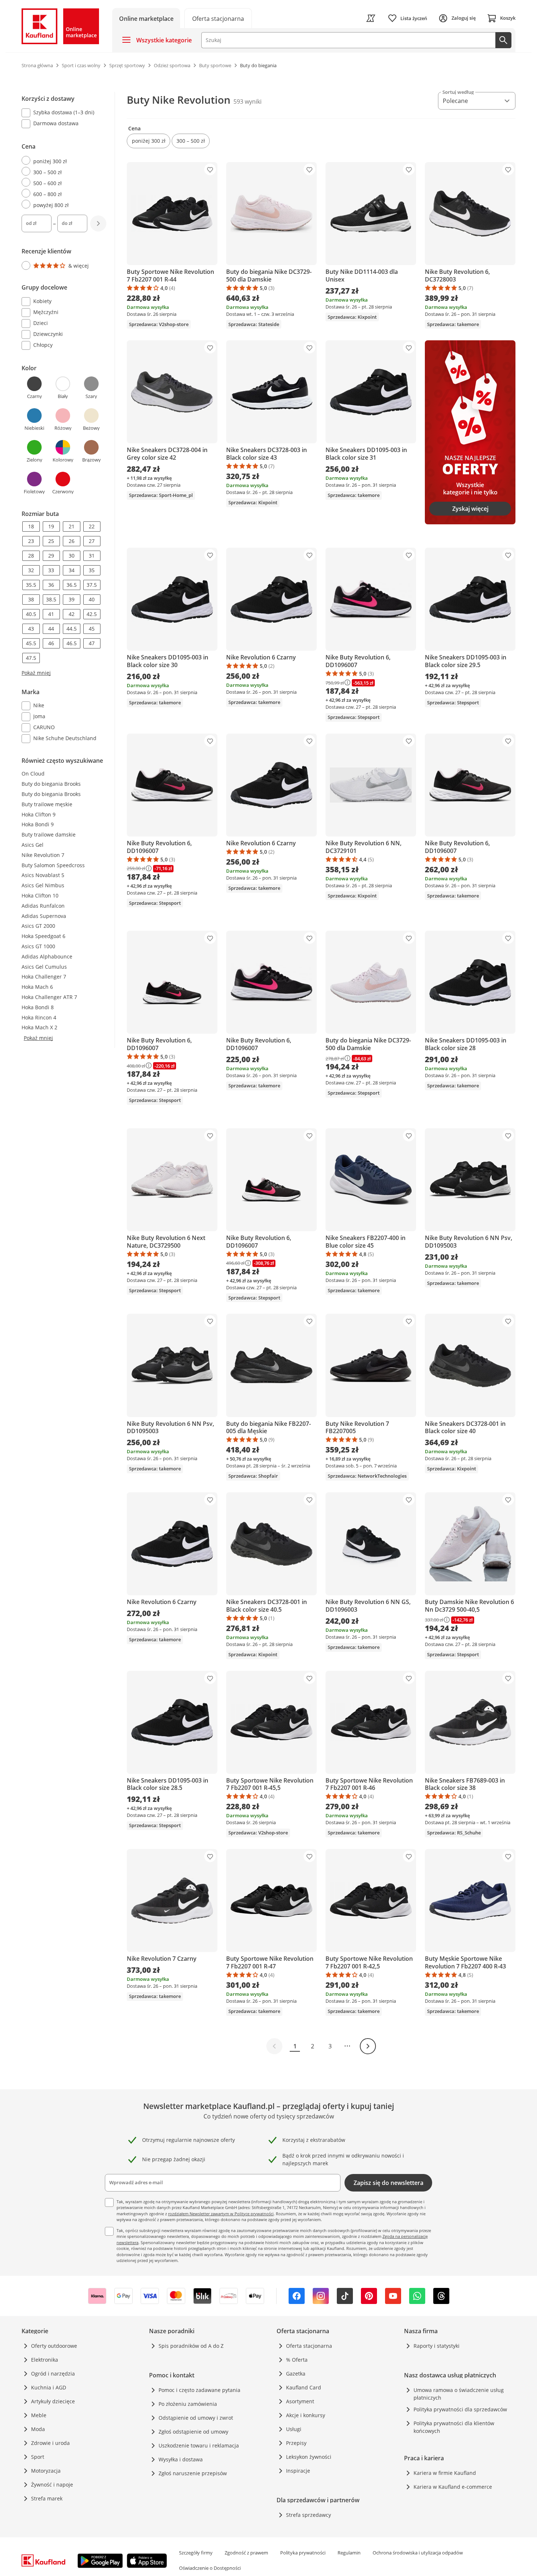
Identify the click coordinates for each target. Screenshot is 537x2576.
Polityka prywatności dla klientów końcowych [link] (454, 2427)
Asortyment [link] (300, 2401)
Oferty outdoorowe (54, 2346)
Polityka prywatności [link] (303, 2553)
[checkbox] (61, 113)
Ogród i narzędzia (53, 2374)
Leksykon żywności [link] (309, 2457)
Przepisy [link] (296, 2443)
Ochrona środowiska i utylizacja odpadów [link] (418, 2553)
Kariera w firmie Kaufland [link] (445, 2473)
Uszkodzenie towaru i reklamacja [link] (199, 2445)
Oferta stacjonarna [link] (309, 2346)
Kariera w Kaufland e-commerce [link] (453, 2487)
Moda (38, 2429)
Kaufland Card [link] (304, 2387)
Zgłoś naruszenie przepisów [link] (193, 2473)
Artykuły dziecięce (53, 2401)
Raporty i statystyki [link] (437, 2346)
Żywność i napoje (52, 2485)
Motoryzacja (46, 2471)
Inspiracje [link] (298, 2471)
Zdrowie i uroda (50, 2443)
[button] (148, 141)
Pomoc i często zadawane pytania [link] (199, 2390)
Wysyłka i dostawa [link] (181, 2459)
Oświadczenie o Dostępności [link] (210, 2568)
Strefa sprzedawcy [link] (309, 2515)
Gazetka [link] (296, 2374)
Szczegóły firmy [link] (196, 2553)
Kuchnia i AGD (49, 2387)
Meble (39, 2415)
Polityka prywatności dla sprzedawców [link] (460, 2409)
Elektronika (45, 2360)
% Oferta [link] (297, 2360)
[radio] (61, 161)
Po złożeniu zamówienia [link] (188, 2404)
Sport (38, 2457)
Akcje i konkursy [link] (306, 2415)
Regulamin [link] (349, 2553)
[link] (218, 18)
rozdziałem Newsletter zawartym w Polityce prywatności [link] (221, 2214)
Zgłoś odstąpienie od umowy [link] (193, 2432)
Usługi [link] (294, 2429)
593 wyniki (247, 102)
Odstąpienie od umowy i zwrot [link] (196, 2418)
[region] (68, 419)
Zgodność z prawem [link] (246, 2553)
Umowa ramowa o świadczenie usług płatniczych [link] (459, 2394)
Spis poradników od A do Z (191, 2346)
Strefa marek (47, 2498)
